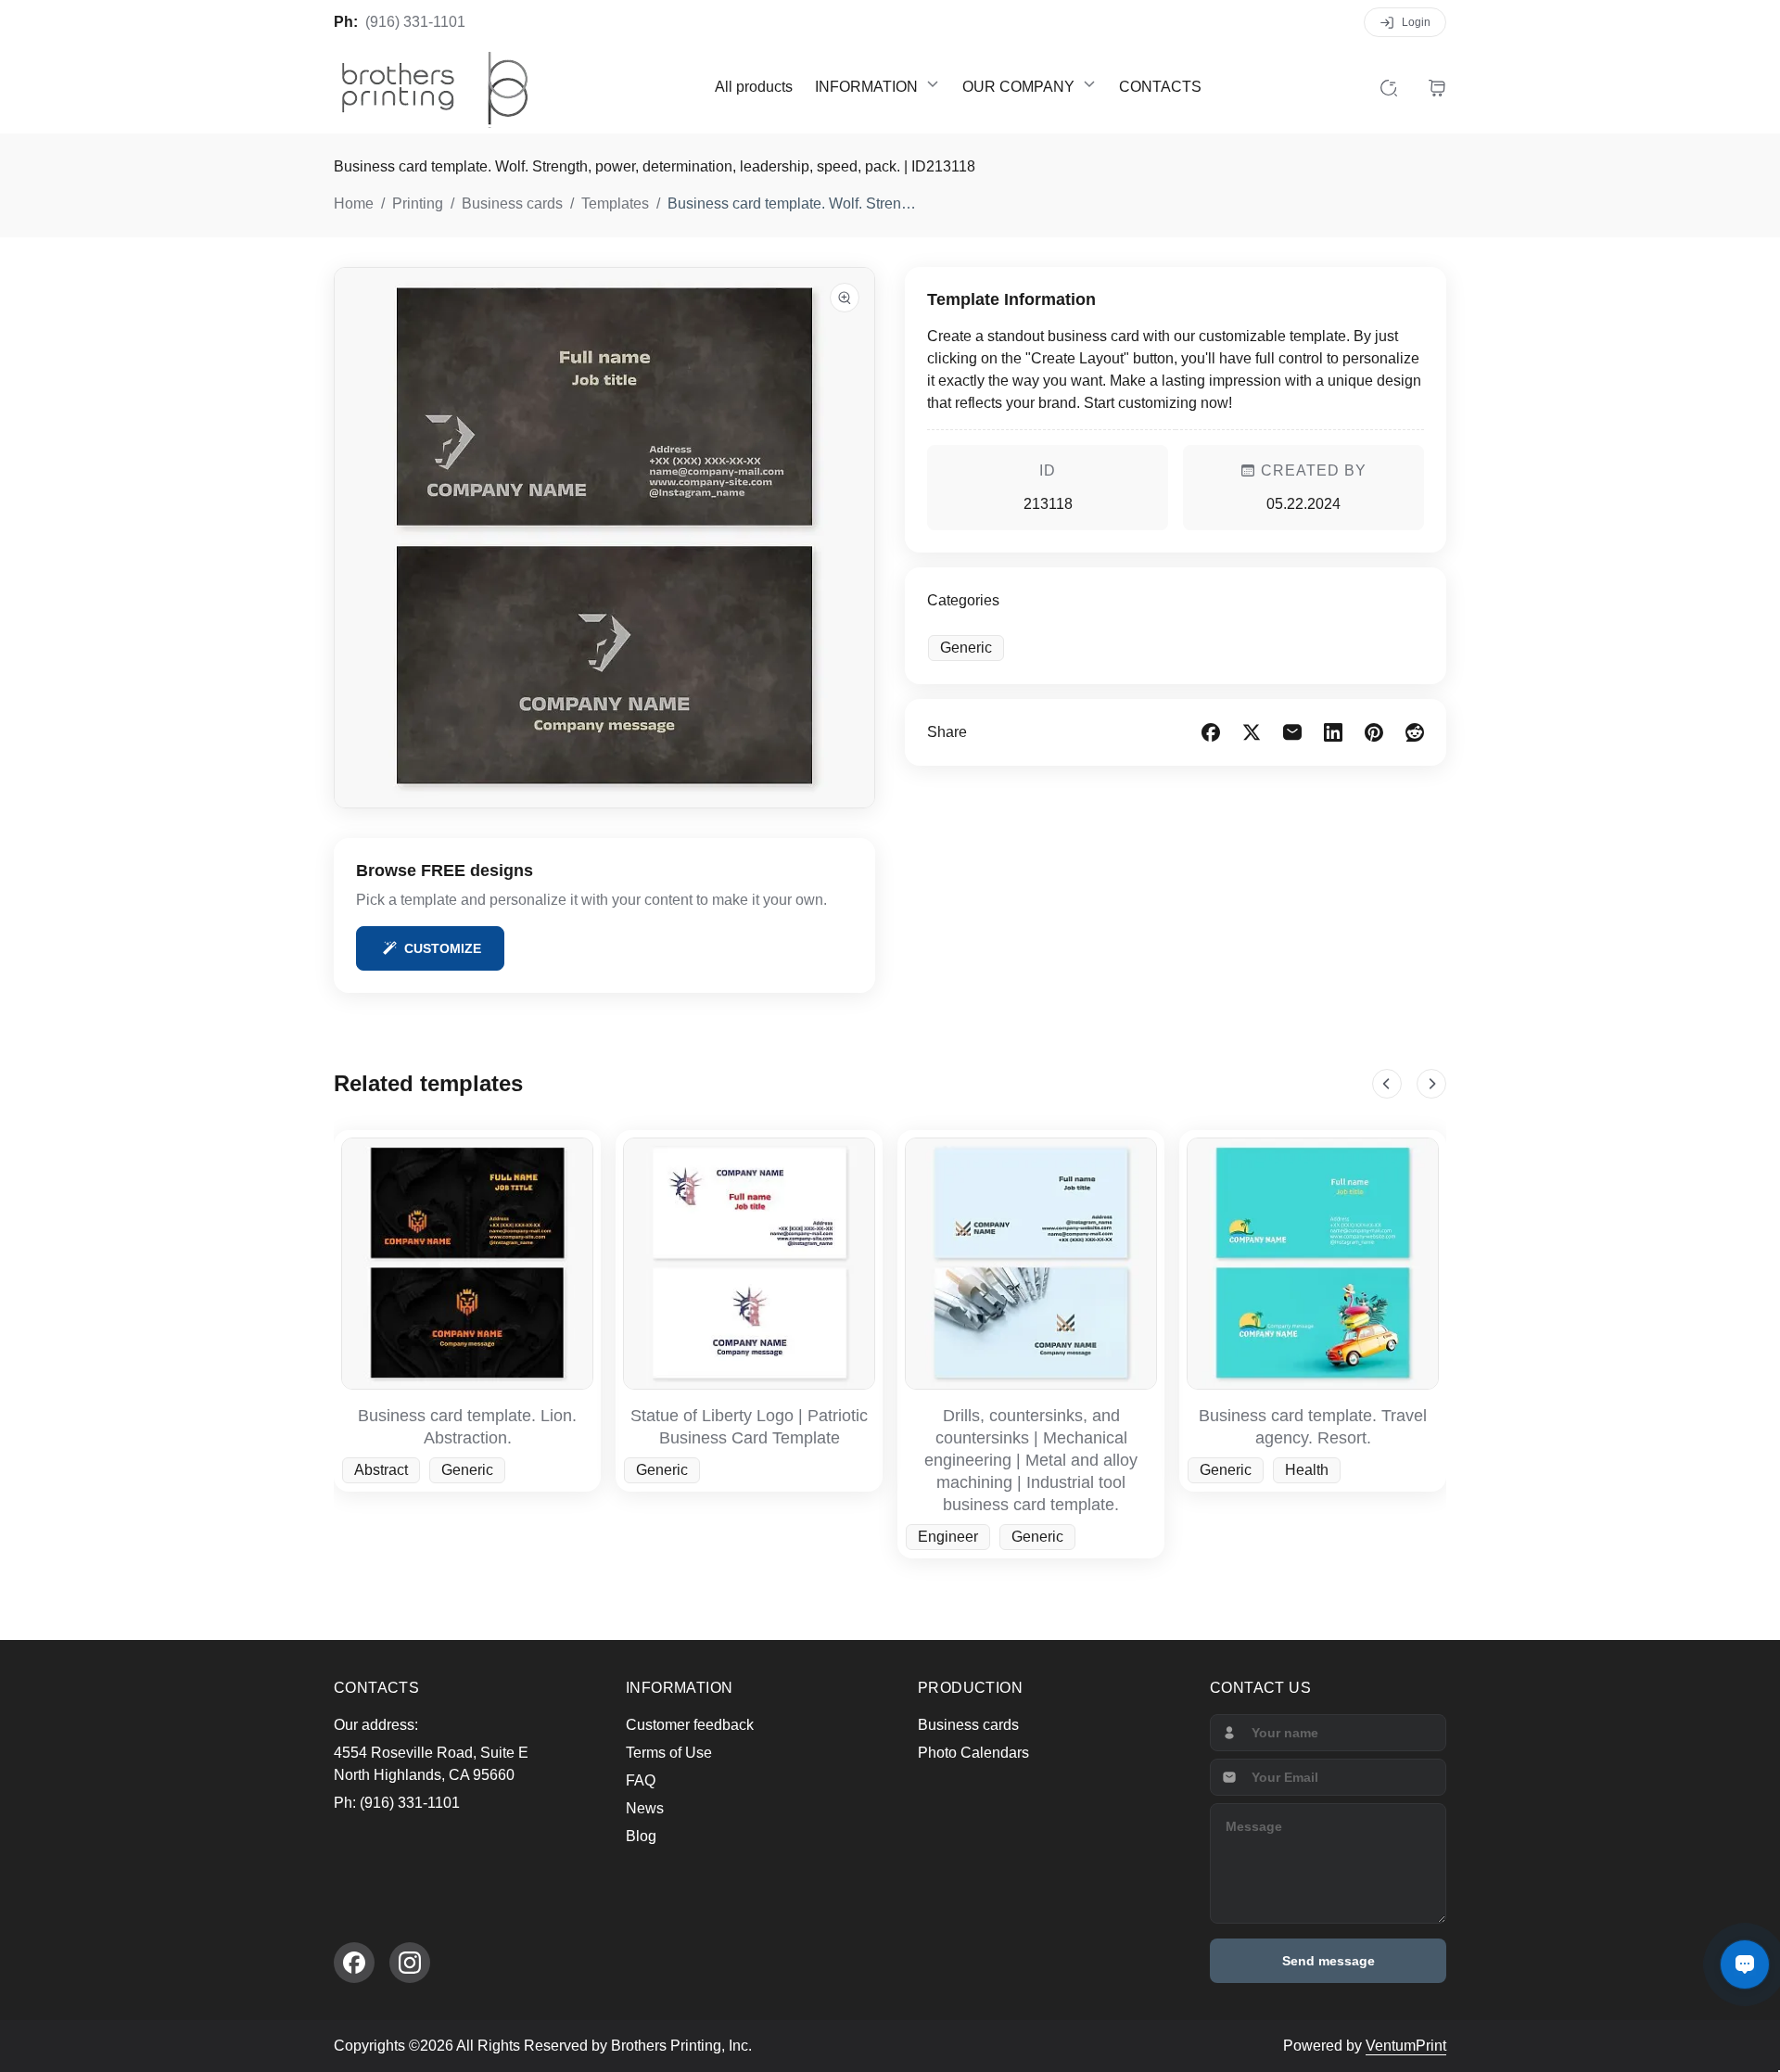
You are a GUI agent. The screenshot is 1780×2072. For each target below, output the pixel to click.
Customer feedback (690, 1725)
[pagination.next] (1431, 1084)
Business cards (968, 1725)
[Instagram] (410, 1963)
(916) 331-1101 (415, 22)
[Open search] (1389, 87)
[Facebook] (354, 1963)
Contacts (1160, 87)
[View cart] (1437, 87)
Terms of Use (669, 1753)
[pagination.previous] (1387, 1084)
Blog (641, 1836)
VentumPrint (1406, 2046)
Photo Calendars (973, 1753)
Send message (1329, 1961)
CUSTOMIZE (443, 948)
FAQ (641, 1780)
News (645, 1808)
